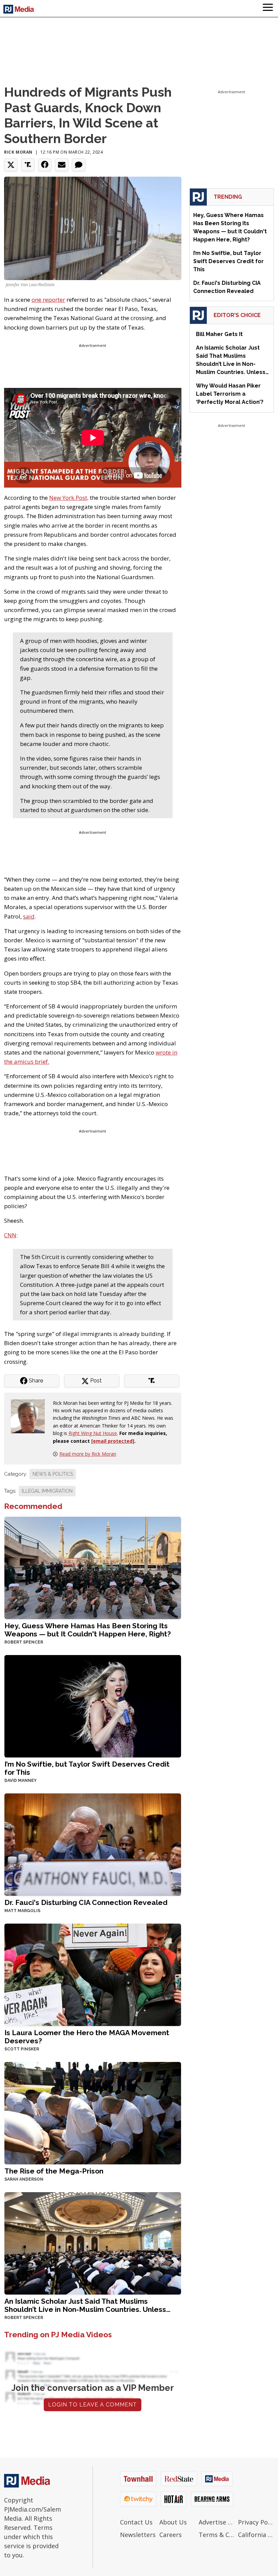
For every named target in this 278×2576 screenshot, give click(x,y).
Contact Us (136, 2522)
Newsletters (138, 2535)
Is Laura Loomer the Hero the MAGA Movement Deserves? (87, 2037)
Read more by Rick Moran (88, 1454)
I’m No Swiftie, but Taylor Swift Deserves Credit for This (87, 1768)
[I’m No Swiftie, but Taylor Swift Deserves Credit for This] (93, 1705)
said (29, 916)
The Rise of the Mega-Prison (54, 2171)
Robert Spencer (24, 1642)
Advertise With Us (217, 2522)
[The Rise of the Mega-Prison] (93, 2113)
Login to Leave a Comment (93, 2405)
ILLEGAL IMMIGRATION (47, 1491)
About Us (173, 2522)
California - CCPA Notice (256, 2535)
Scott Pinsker (22, 2049)
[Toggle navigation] (268, 8)
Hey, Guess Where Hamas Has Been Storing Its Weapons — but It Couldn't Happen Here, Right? (88, 1630)
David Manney (21, 1781)
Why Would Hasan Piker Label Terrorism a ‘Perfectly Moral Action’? (230, 394)
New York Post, (69, 498)
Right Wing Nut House (93, 1433)
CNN (10, 1235)
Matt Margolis (22, 1911)
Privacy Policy (256, 2522)
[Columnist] (31, 1415)
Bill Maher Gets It (219, 334)
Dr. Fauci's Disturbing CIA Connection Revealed (86, 1902)
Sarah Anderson (24, 2179)
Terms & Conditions (217, 2535)
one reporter (48, 300)
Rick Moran (18, 152)
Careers (171, 2535)
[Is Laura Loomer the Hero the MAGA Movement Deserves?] (93, 1974)
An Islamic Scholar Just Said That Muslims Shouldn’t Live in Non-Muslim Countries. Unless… (87, 2305)
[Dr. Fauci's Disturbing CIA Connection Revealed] (93, 1844)
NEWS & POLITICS (53, 1474)
